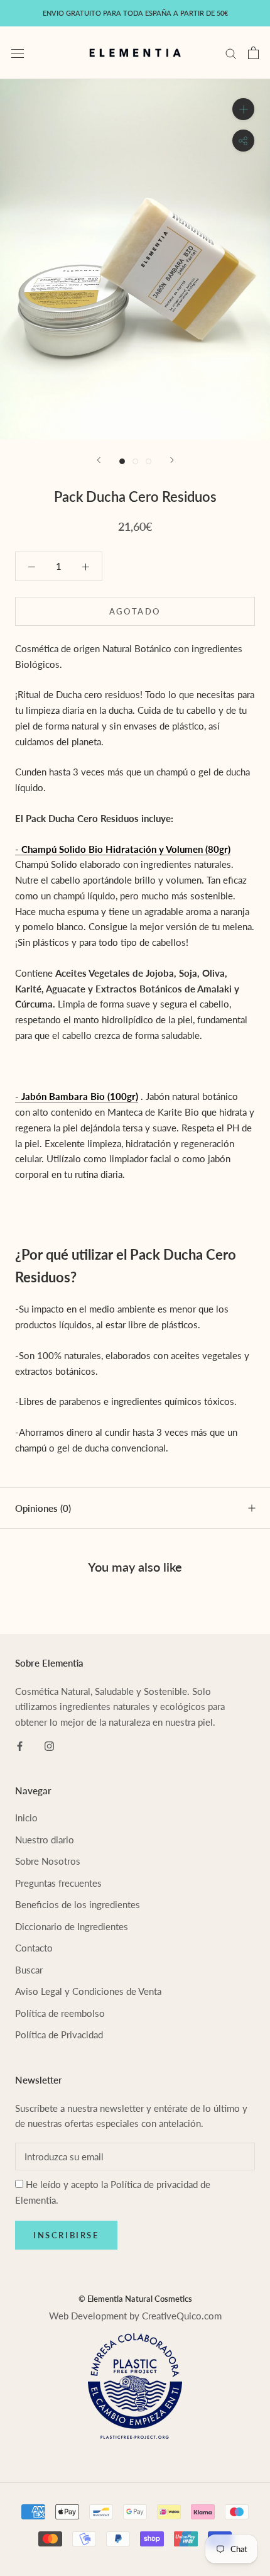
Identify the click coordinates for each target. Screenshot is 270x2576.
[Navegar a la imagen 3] (148, 461)
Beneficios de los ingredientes (78, 1904)
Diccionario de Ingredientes (72, 1926)
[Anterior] (99, 460)
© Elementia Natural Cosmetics (135, 2299)
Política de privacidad (154, 2184)
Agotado (135, 611)
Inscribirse (66, 2235)
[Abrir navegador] (18, 53)
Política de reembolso (60, 2013)
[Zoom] (243, 109)
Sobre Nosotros (48, 1861)
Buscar (29, 1970)
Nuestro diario (45, 1840)
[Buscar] (231, 53)
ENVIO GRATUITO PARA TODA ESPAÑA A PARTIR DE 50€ (135, 13)
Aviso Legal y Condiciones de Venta (88, 1991)
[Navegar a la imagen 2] (135, 461)
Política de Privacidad (59, 2035)
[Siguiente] (172, 460)
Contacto (34, 1948)
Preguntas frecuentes (58, 1883)
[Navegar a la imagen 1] (122, 461)
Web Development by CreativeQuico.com (135, 2316)
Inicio (26, 1818)
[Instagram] (49, 1745)
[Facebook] (20, 1745)
